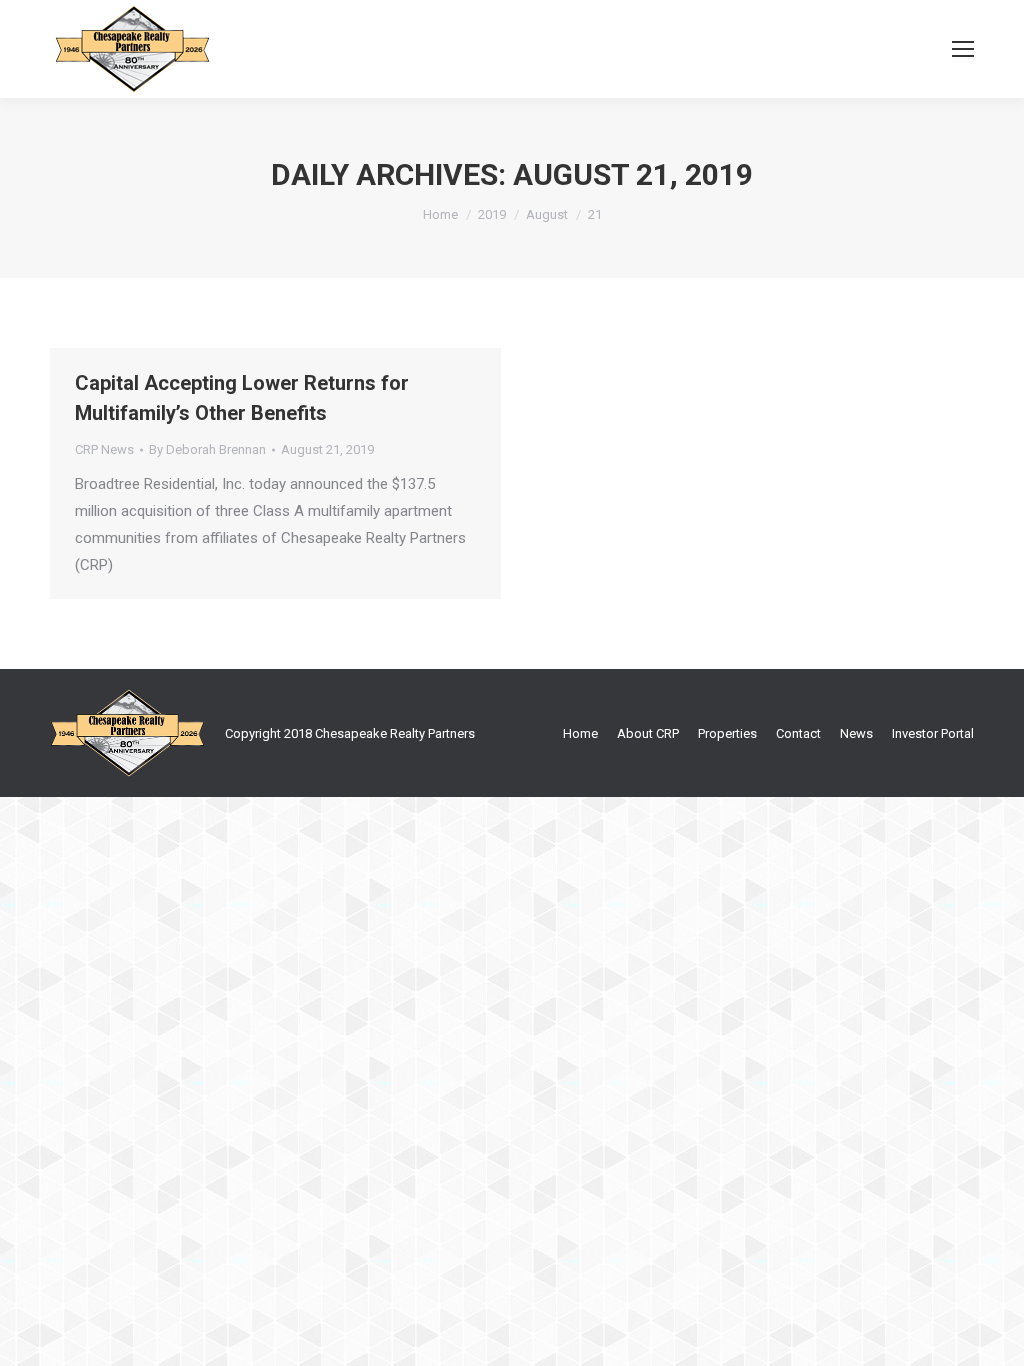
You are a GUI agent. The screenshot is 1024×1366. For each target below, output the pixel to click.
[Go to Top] (992, 1334)
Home (440, 214)
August (547, 214)
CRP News (104, 449)
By (207, 449)
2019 (492, 214)
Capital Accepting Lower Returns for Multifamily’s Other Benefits (242, 398)
